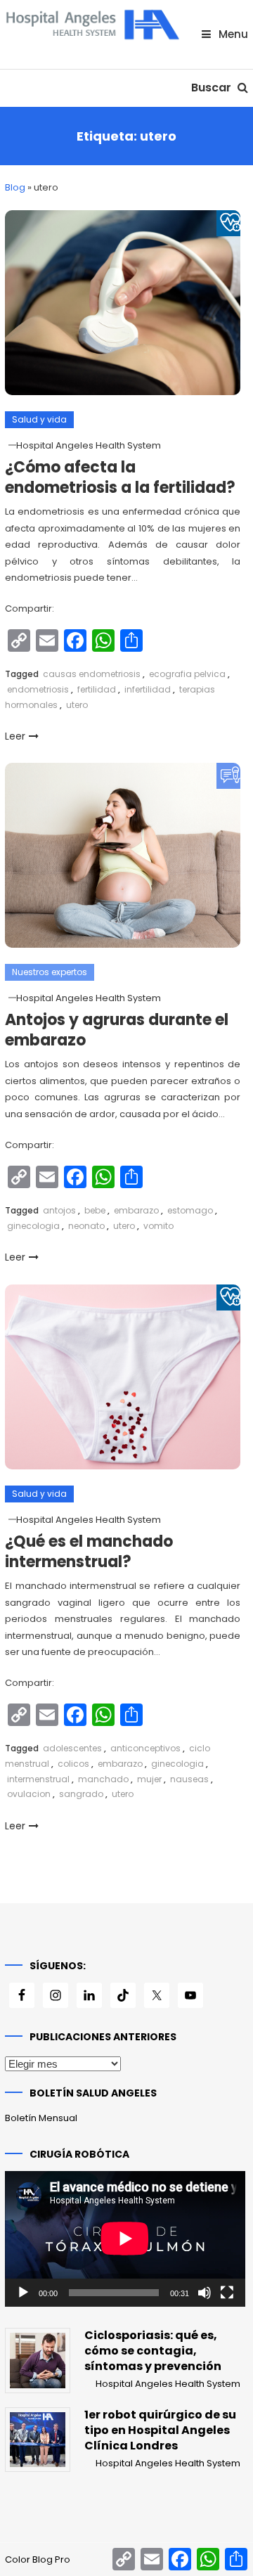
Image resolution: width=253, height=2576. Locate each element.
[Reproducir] (23, 2293)
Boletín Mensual (41, 2118)
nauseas (189, 1779)
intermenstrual (38, 1779)
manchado (103, 1779)
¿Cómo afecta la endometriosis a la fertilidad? (120, 477)
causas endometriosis (92, 674)
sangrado (81, 1794)
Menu (232, 34)
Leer (15, 736)
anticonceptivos (145, 1748)
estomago (190, 1210)
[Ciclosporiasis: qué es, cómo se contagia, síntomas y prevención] (37, 2360)
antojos (59, 1210)
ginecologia (33, 1226)
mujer (149, 1779)
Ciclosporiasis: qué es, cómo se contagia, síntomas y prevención (153, 2351)
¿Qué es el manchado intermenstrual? (89, 1552)
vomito (158, 1226)
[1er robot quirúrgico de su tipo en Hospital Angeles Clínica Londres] (37, 2440)
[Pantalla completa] (227, 2293)
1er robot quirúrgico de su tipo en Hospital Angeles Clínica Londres (160, 2430)
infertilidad (148, 689)
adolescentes (72, 1748)
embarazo (136, 1210)
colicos (73, 1764)
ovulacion (29, 1794)
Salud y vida (39, 419)
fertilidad (97, 689)
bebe (95, 1210)
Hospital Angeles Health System (89, 445)
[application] (125, 2239)
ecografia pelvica (187, 674)
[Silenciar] (205, 2293)
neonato (86, 1226)
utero (77, 705)
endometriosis (38, 689)
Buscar (213, 88)
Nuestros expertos (50, 972)
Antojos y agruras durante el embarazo (117, 1030)
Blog (15, 187)
